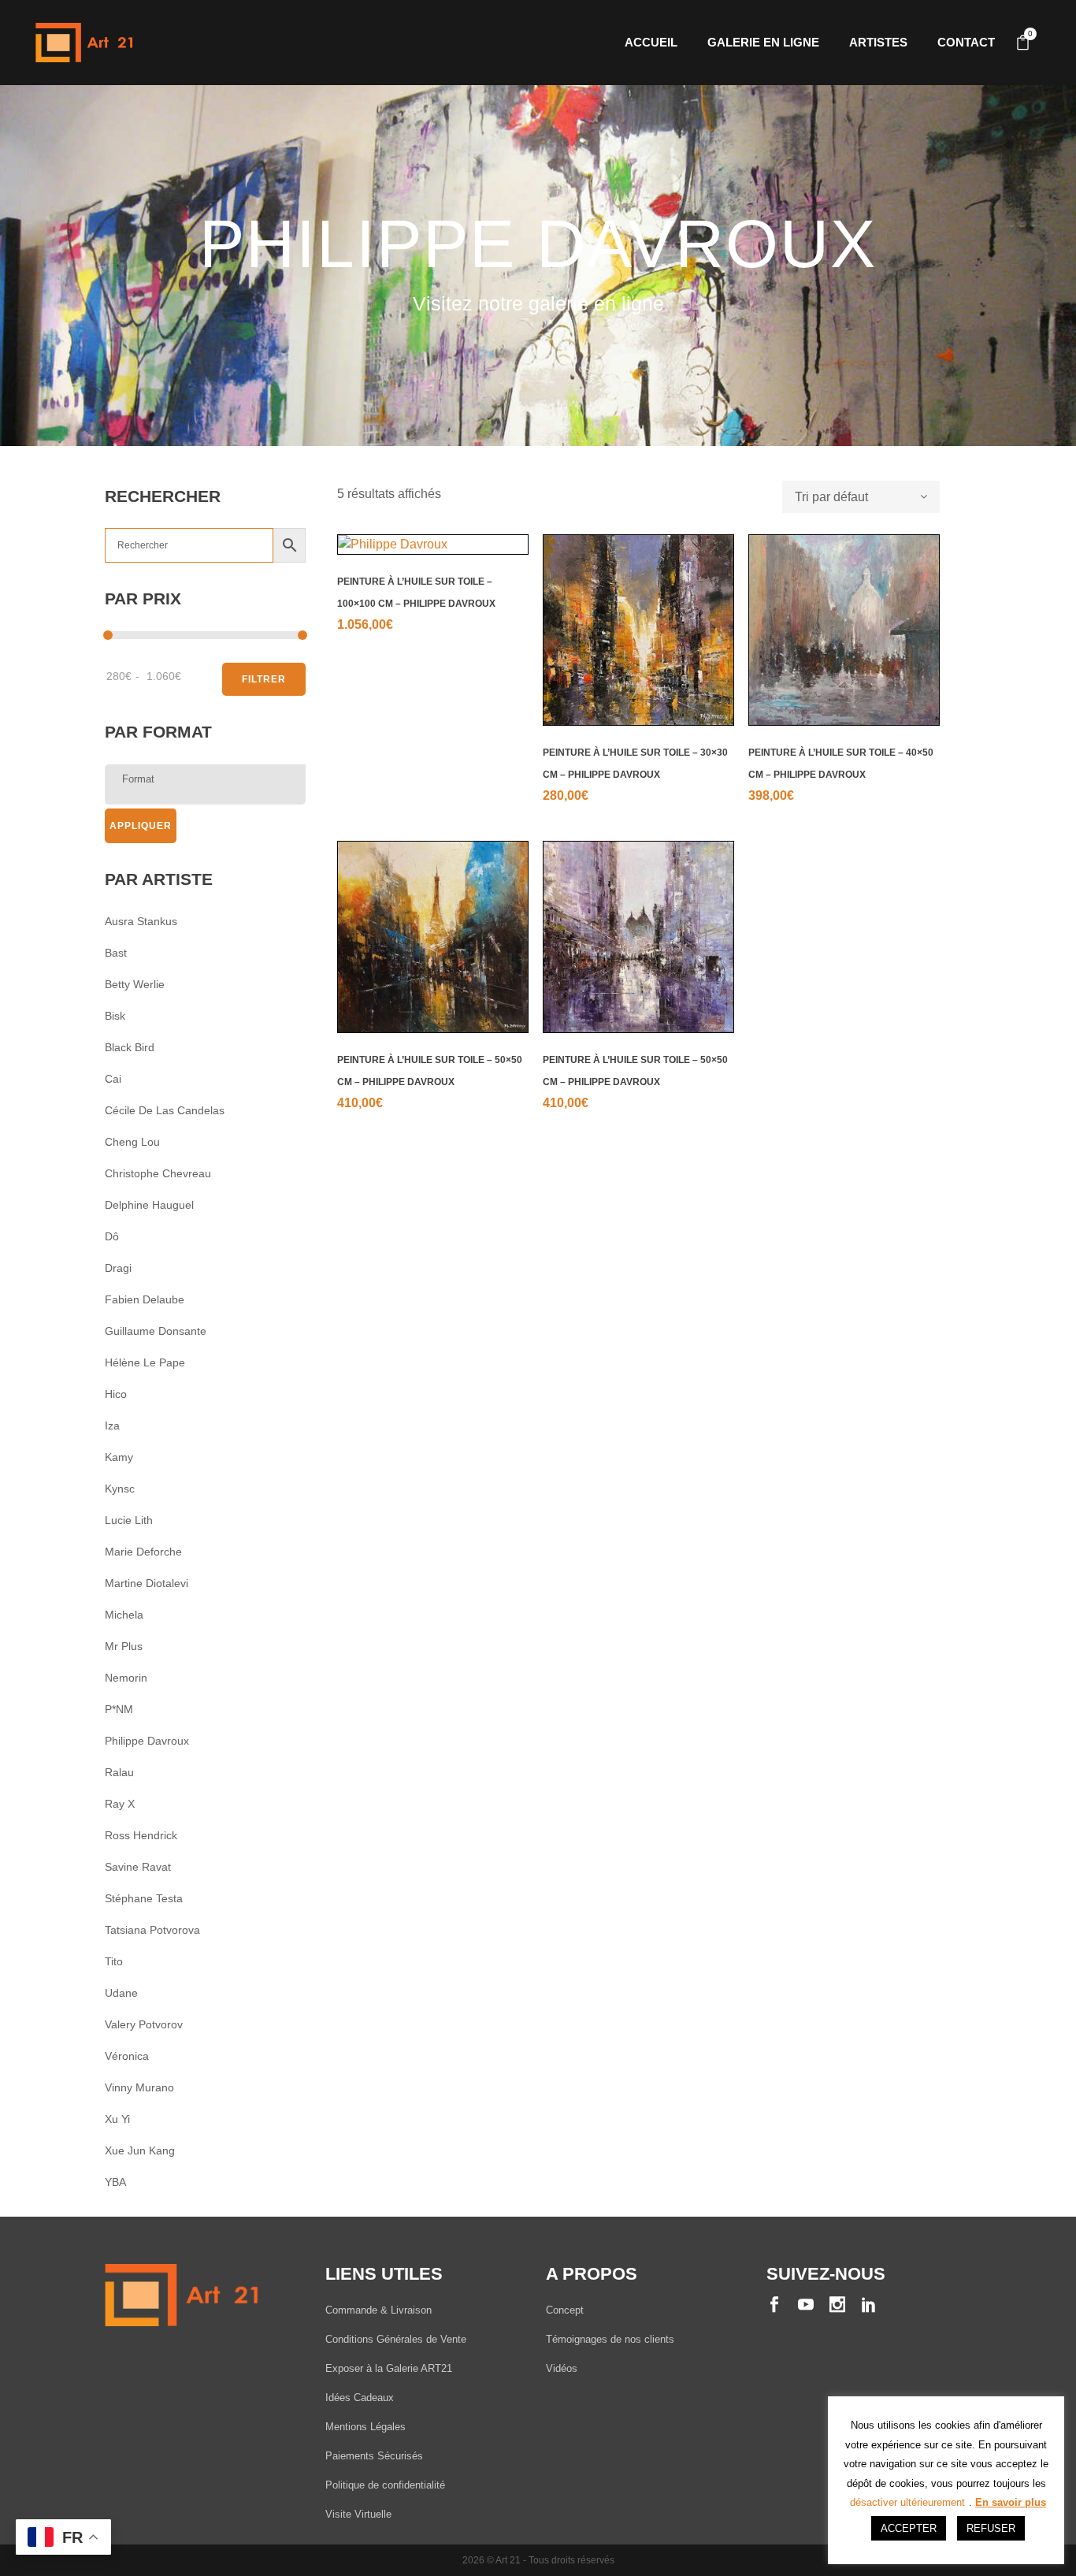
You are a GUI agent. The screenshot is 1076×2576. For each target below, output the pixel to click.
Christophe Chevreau (158, 1173)
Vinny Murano (139, 2087)
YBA (115, 2182)
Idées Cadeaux (360, 2398)
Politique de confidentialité (385, 2485)
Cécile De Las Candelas (165, 1110)
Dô (112, 1236)
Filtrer (264, 679)
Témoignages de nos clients (610, 2339)
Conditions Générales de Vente (396, 2339)
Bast (116, 953)
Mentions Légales (365, 2427)
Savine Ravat (138, 1867)
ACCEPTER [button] (909, 2528)
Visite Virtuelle (358, 2514)
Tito (114, 1961)
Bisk (115, 1016)
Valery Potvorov (144, 2024)
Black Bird (130, 1047)
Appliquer (141, 826)
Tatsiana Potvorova (152, 1930)
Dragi (118, 1268)
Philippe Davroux (147, 1741)
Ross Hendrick (141, 1835)
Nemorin (126, 1678)
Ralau (119, 1772)
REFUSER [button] (991, 2528)
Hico (116, 1394)
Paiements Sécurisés (374, 2456)
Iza (112, 1426)
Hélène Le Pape (145, 1362)
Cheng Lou (132, 1142)
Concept (565, 2310)
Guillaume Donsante (156, 1331)
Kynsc (120, 1489)
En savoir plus (1011, 2502)
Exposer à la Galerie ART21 (389, 2368)
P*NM (119, 1709)
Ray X (120, 1804)
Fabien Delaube (145, 1299)
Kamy (119, 1457)
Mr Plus (124, 1646)
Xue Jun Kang (140, 2150)
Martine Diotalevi (147, 1583)
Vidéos (562, 2368)
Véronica (127, 2056)
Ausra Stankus (141, 921)
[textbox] (209, 779)
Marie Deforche (143, 1552)
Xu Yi (117, 2119)
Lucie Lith (129, 1520)
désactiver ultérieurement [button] (907, 2502)
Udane (121, 1993)
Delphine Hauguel (149, 1205)
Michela (124, 1615)
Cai (113, 1079)
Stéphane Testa (144, 1898)
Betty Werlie (135, 984)
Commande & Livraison (378, 2310)
